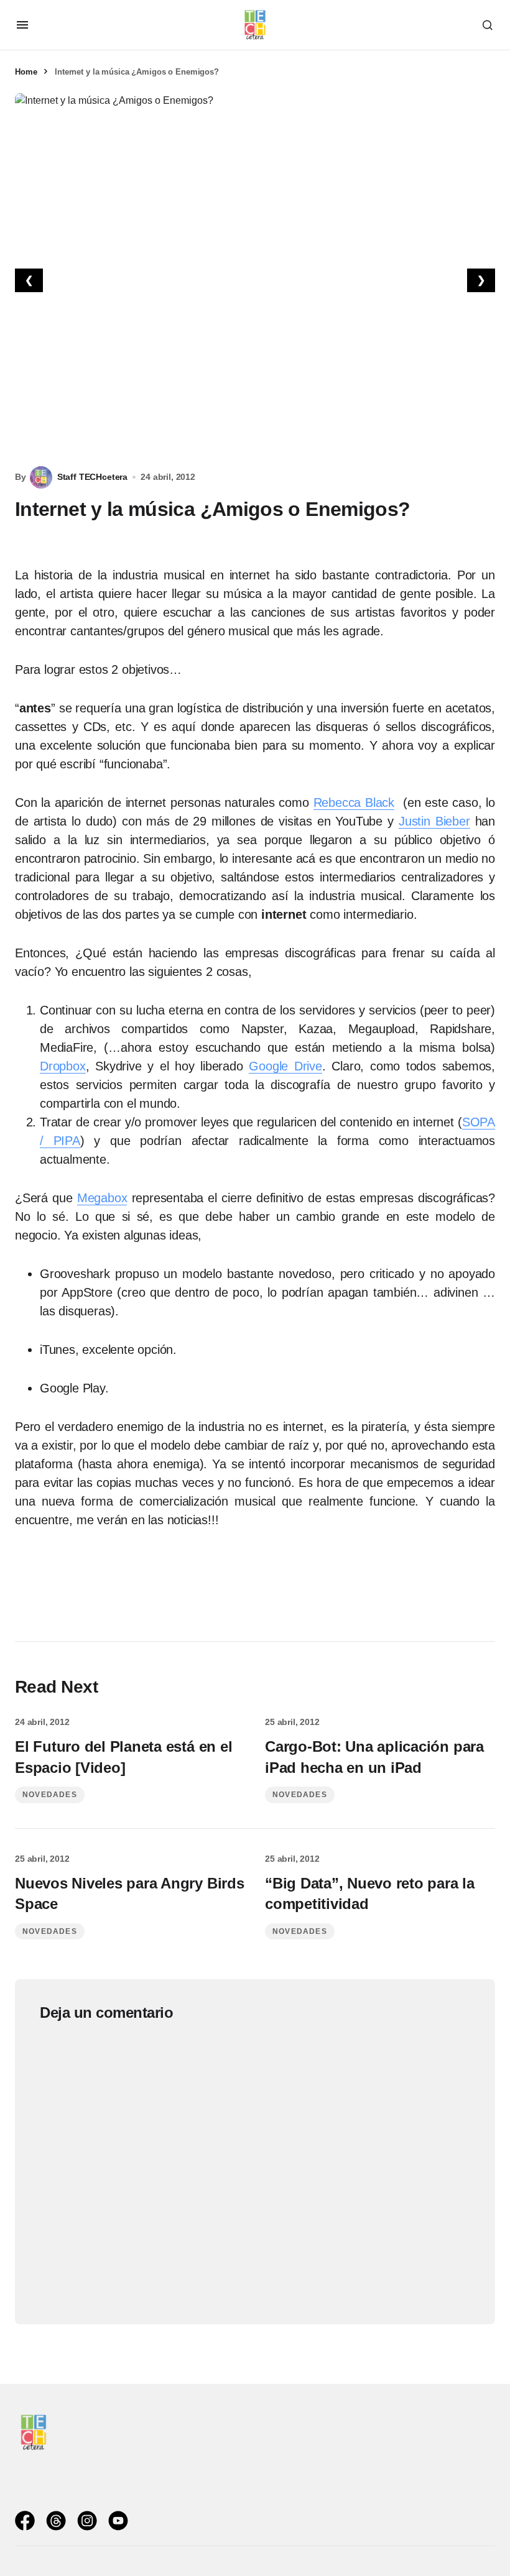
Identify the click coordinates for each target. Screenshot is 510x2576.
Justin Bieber (434, 821)
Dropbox (63, 1066)
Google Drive (285, 1066)
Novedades (50, 1795)
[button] (22, 25)
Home (26, 72)
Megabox (102, 1198)
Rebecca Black (354, 803)
